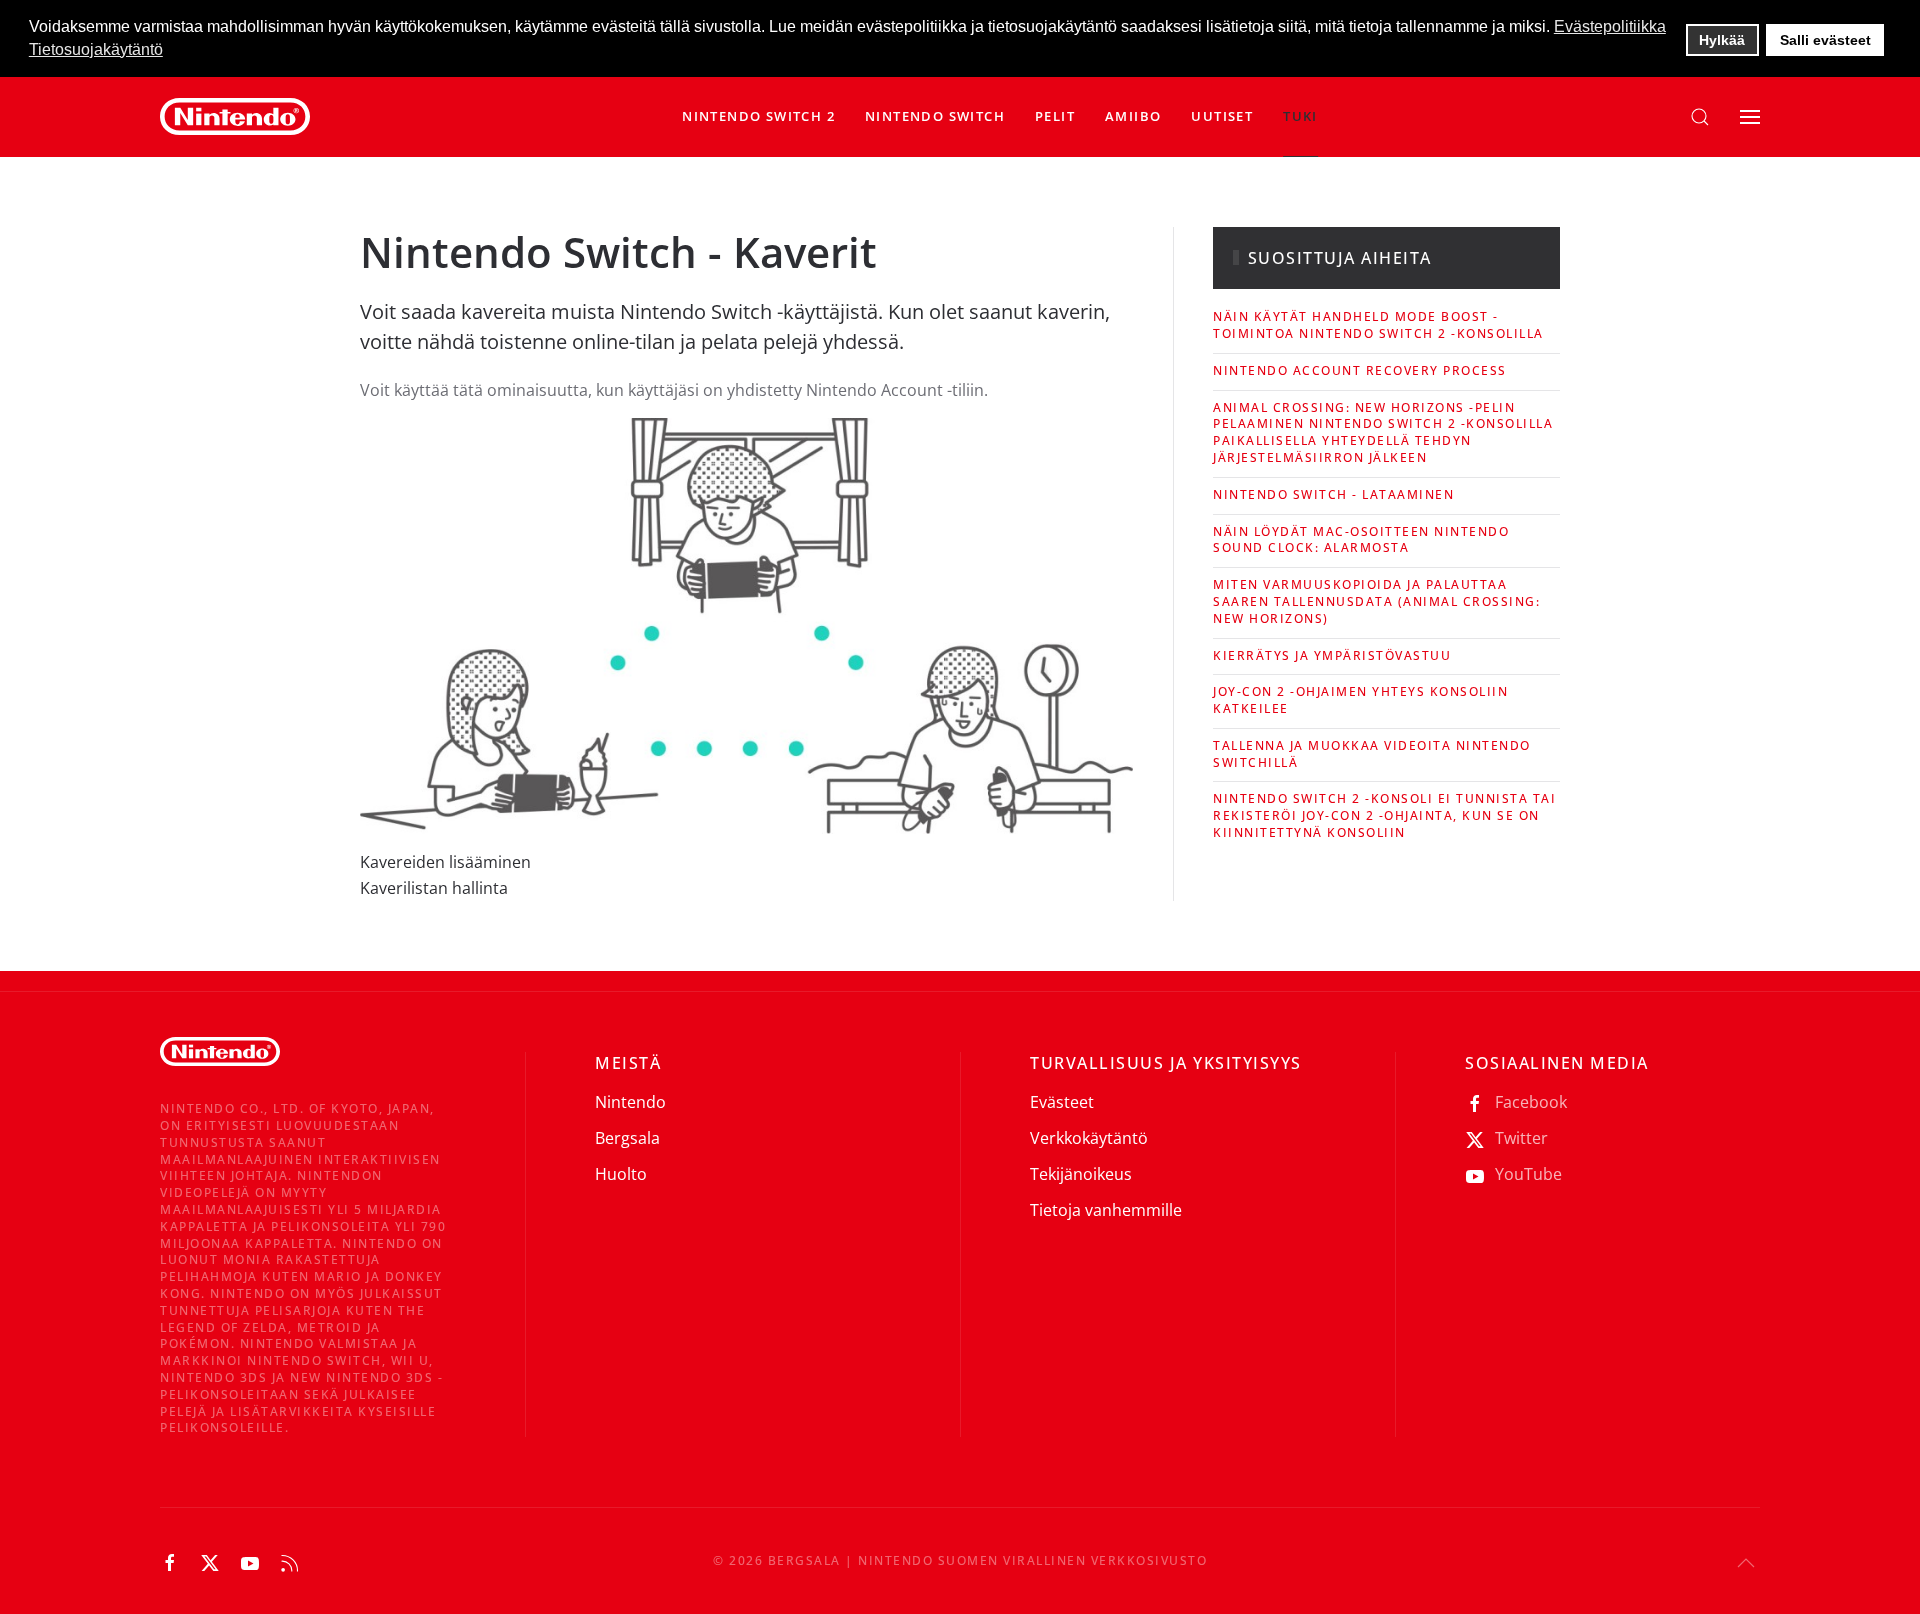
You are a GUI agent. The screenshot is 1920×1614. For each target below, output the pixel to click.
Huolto (621, 1174)
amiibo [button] (1133, 116)
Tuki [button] (1300, 116)
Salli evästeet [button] (1825, 40)
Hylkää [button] (1722, 40)
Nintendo (630, 1102)
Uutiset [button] (1222, 116)
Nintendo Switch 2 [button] (758, 116)
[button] (935, 117)
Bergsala (627, 1138)
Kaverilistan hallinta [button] (434, 888)
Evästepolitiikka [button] (1610, 26)
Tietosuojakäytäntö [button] (96, 49)
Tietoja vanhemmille (1106, 1210)
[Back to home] (235, 117)
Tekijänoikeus (1081, 1174)
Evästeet (1062, 1102)
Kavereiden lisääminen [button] (445, 862)
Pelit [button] (1055, 116)
